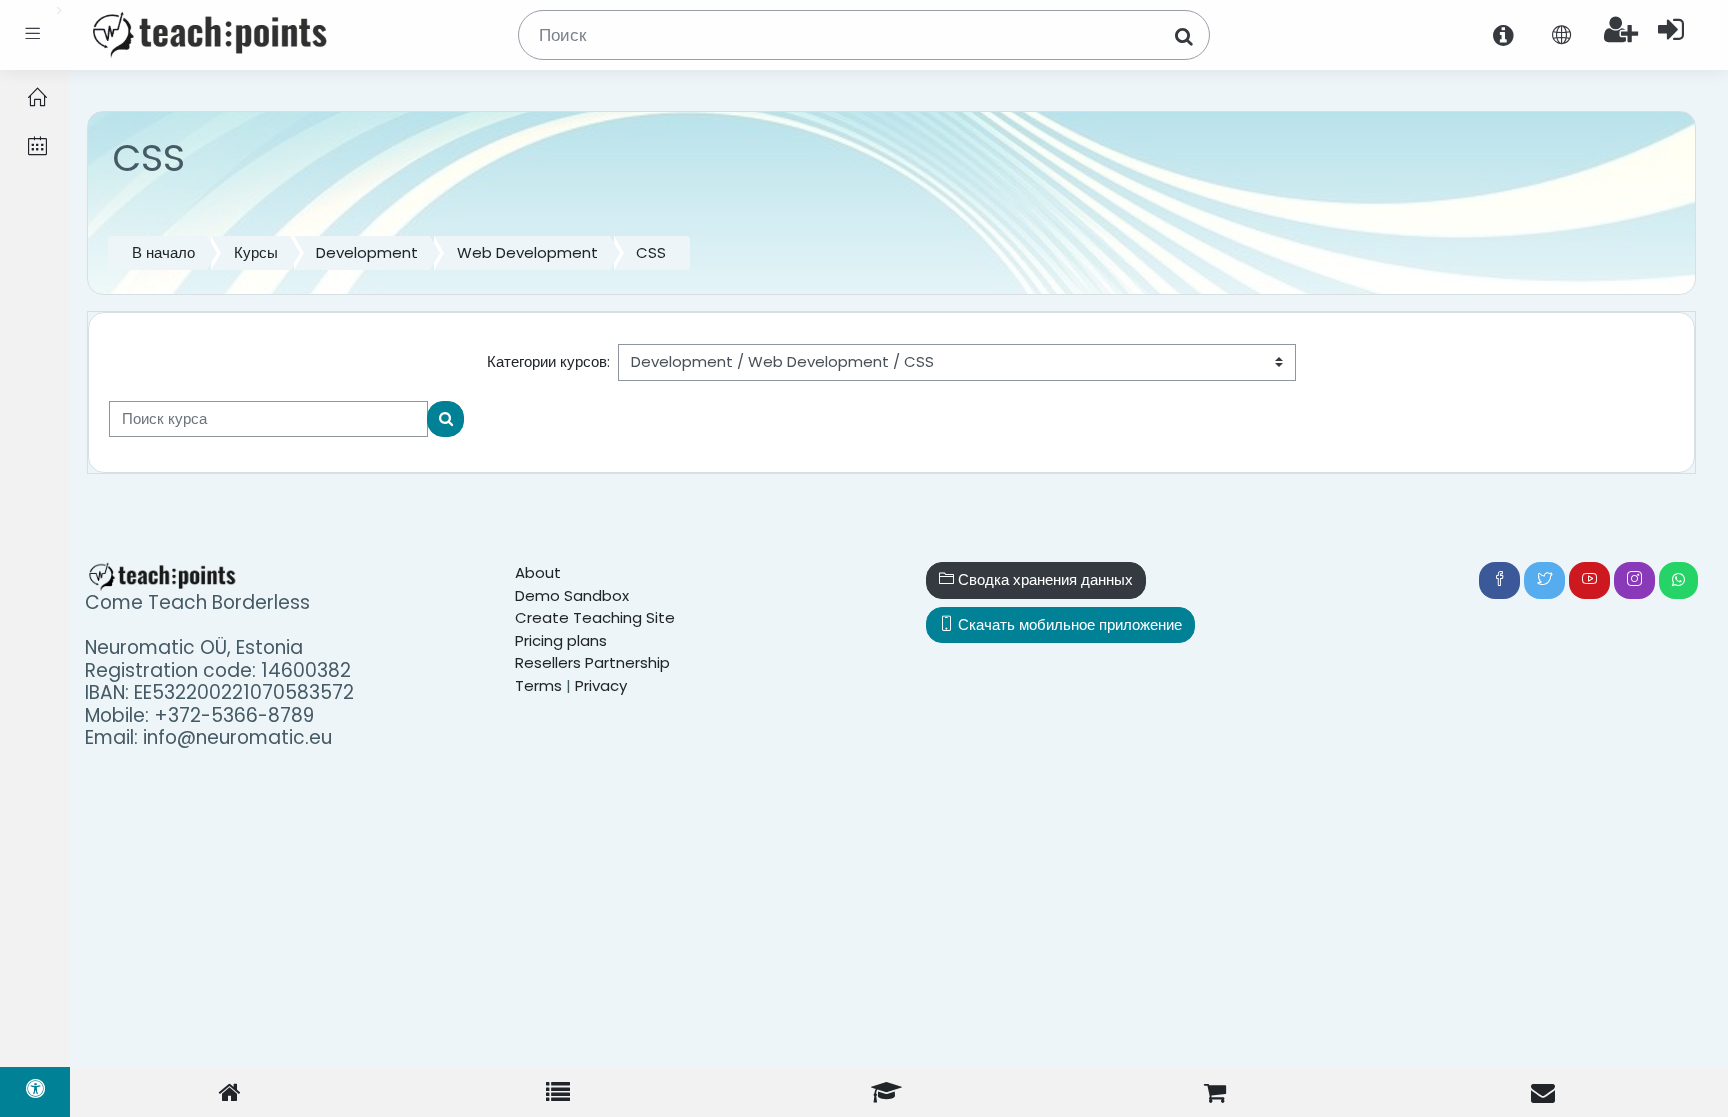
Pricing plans (561, 640)
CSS (651, 252)
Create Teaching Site (595, 617)
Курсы (256, 252)
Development (367, 252)
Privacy (601, 685)
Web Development (527, 252)
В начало (163, 252)
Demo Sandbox (572, 595)
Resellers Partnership (592, 662)
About (538, 572)
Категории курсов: (548, 361)
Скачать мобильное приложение (1068, 624)
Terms (538, 685)
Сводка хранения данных (1043, 579)
